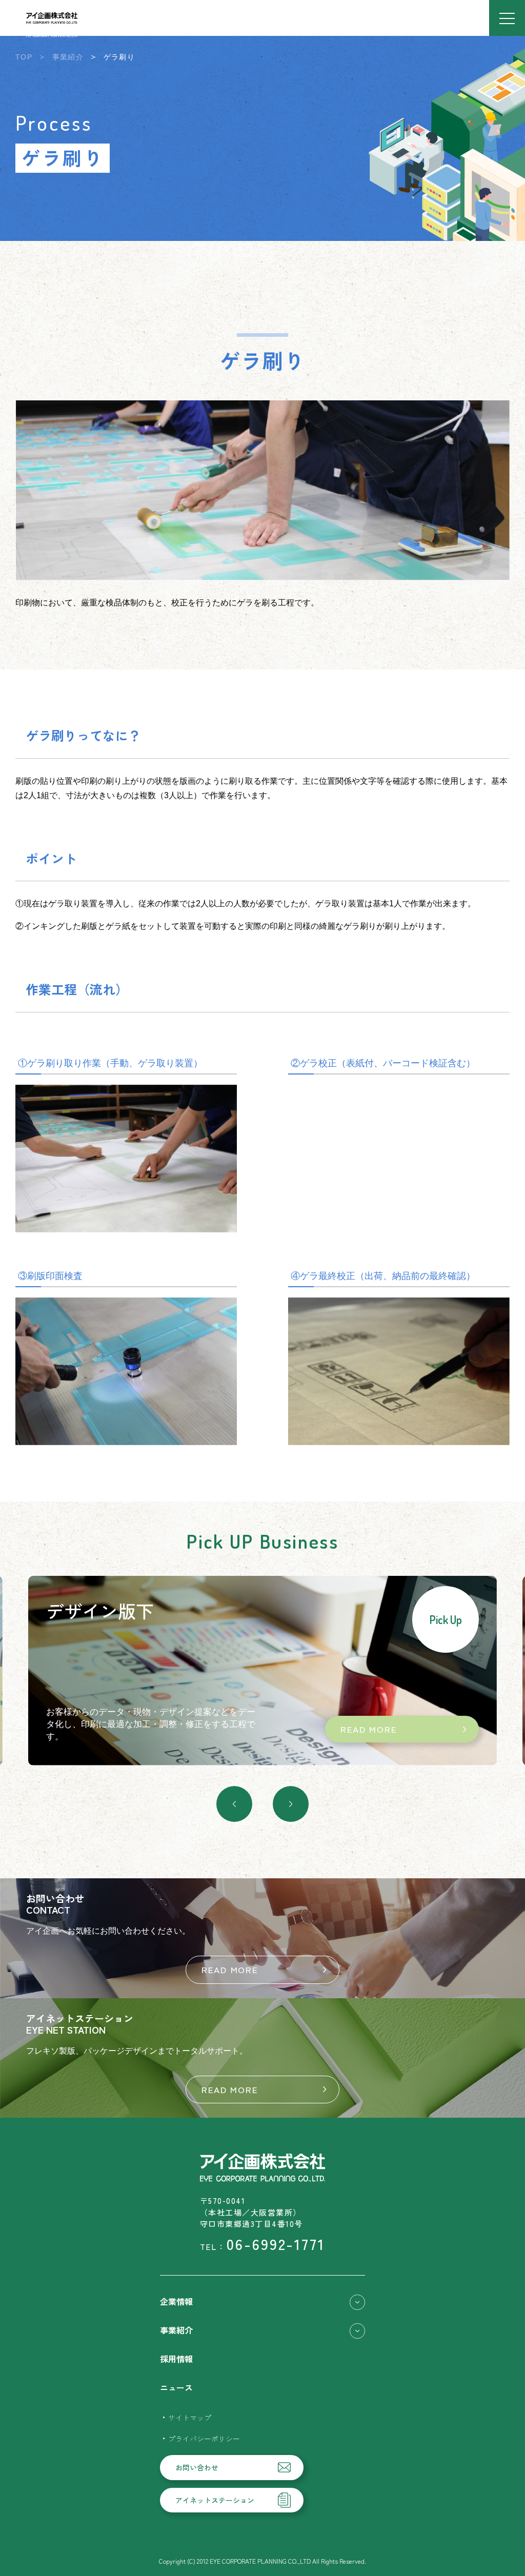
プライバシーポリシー (204, 2439)
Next (291, 1804)
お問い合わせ (197, 2467)
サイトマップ (190, 2418)
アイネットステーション (215, 2500)
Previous (234, 1804)
